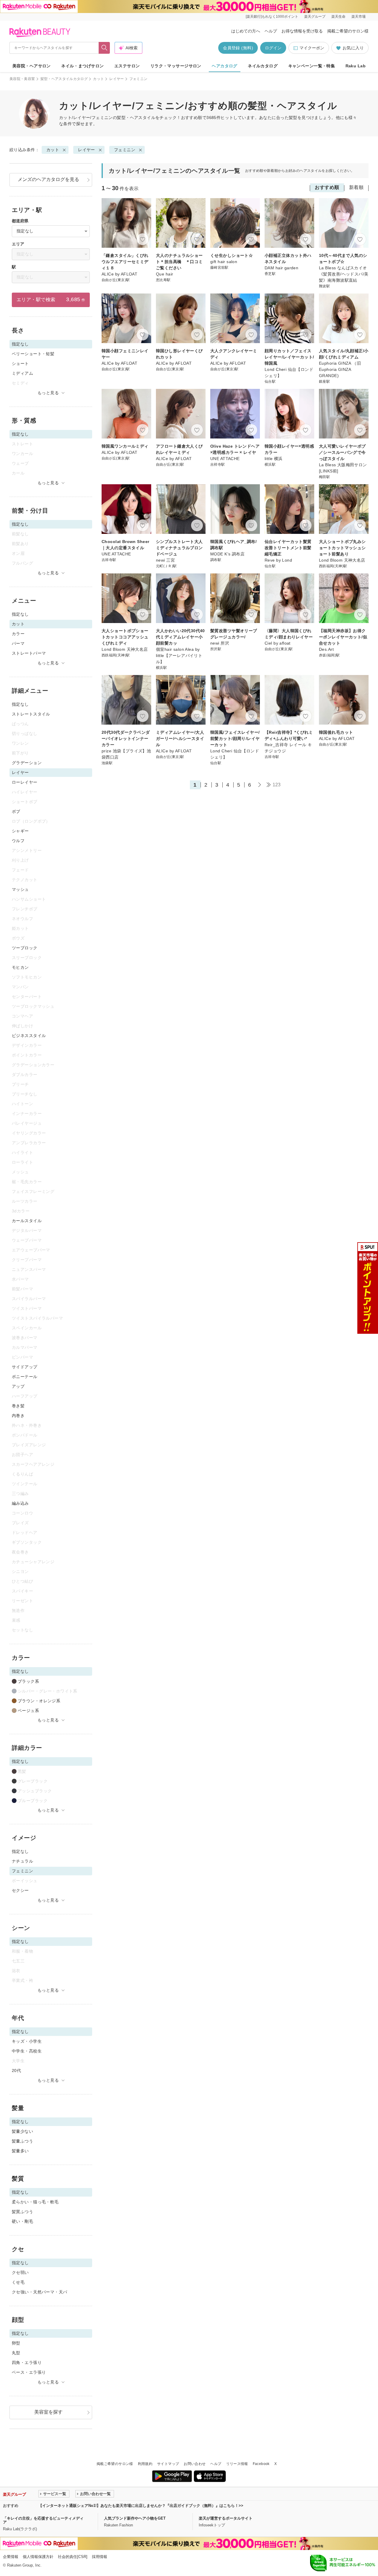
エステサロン (127, 66)
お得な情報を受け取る (302, 31)
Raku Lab (356, 66)
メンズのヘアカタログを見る (48, 179)
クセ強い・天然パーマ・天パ (39, 2292)
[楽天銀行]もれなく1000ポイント (272, 17)
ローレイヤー (25, 782)
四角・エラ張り (27, 2363)
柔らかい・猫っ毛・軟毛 (35, 2202)
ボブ (16, 811)
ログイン (273, 48)
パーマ (18, 643)
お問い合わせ (195, 2464)
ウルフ (18, 841)
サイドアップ (25, 1367)
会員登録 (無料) (238, 48)
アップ (18, 1386)
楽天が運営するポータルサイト (226, 2518)
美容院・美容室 (22, 79)
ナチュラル (22, 1861)
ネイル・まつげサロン (82, 66)
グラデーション (27, 763)
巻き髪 (18, 1406)
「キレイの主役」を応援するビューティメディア (43, 2520)
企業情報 (11, 2557)
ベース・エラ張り (29, 2372)
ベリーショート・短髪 (33, 354)
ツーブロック (25, 948)
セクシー (20, 1890)
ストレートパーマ (29, 653)
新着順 (356, 187)
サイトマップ (168, 2464)
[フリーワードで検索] (104, 48)
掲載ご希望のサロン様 (348, 31)
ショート (20, 363)
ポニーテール (25, 1377)
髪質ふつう (22, 2212)
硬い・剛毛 (22, 2221)
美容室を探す (48, 2412)
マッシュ (20, 889)
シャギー (20, 831)
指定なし (20, 614)
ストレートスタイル (31, 714)
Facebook (261, 2464)
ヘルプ (271, 31)
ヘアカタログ (225, 66)
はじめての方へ (246, 31)
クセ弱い (20, 2272)
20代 (16, 2070)
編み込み (20, 1503)
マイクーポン (312, 48)
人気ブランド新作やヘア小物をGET (135, 2518)
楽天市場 (359, 17)
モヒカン (20, 967)
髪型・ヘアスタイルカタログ (64, 79)
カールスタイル (27, 1221)
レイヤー (117, 79)
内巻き (18, 1416)
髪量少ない (22, 2131)
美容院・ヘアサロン (32, 66)
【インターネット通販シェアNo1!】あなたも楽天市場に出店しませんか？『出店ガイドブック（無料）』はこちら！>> (141, 2506)
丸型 (16, 2353)
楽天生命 (338, 17)
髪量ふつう (22, 2141)
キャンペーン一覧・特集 (312, 66)
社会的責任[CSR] (73, 2557)
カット (98, 79)
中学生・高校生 (27, 2051)
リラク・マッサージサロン (176, 66)
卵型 (16, 2343)
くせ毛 (18, 2282)
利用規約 (145, 2464)
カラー (18, 634)
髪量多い (20, 2151)
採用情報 (100, 2557)
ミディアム (22, 373)
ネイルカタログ (263, 66)
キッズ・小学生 (27, 2041)
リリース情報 (237, 2464)
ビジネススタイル (29, 1036)
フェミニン (125, 150)
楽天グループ (315, 17)
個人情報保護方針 (38, 2557)
